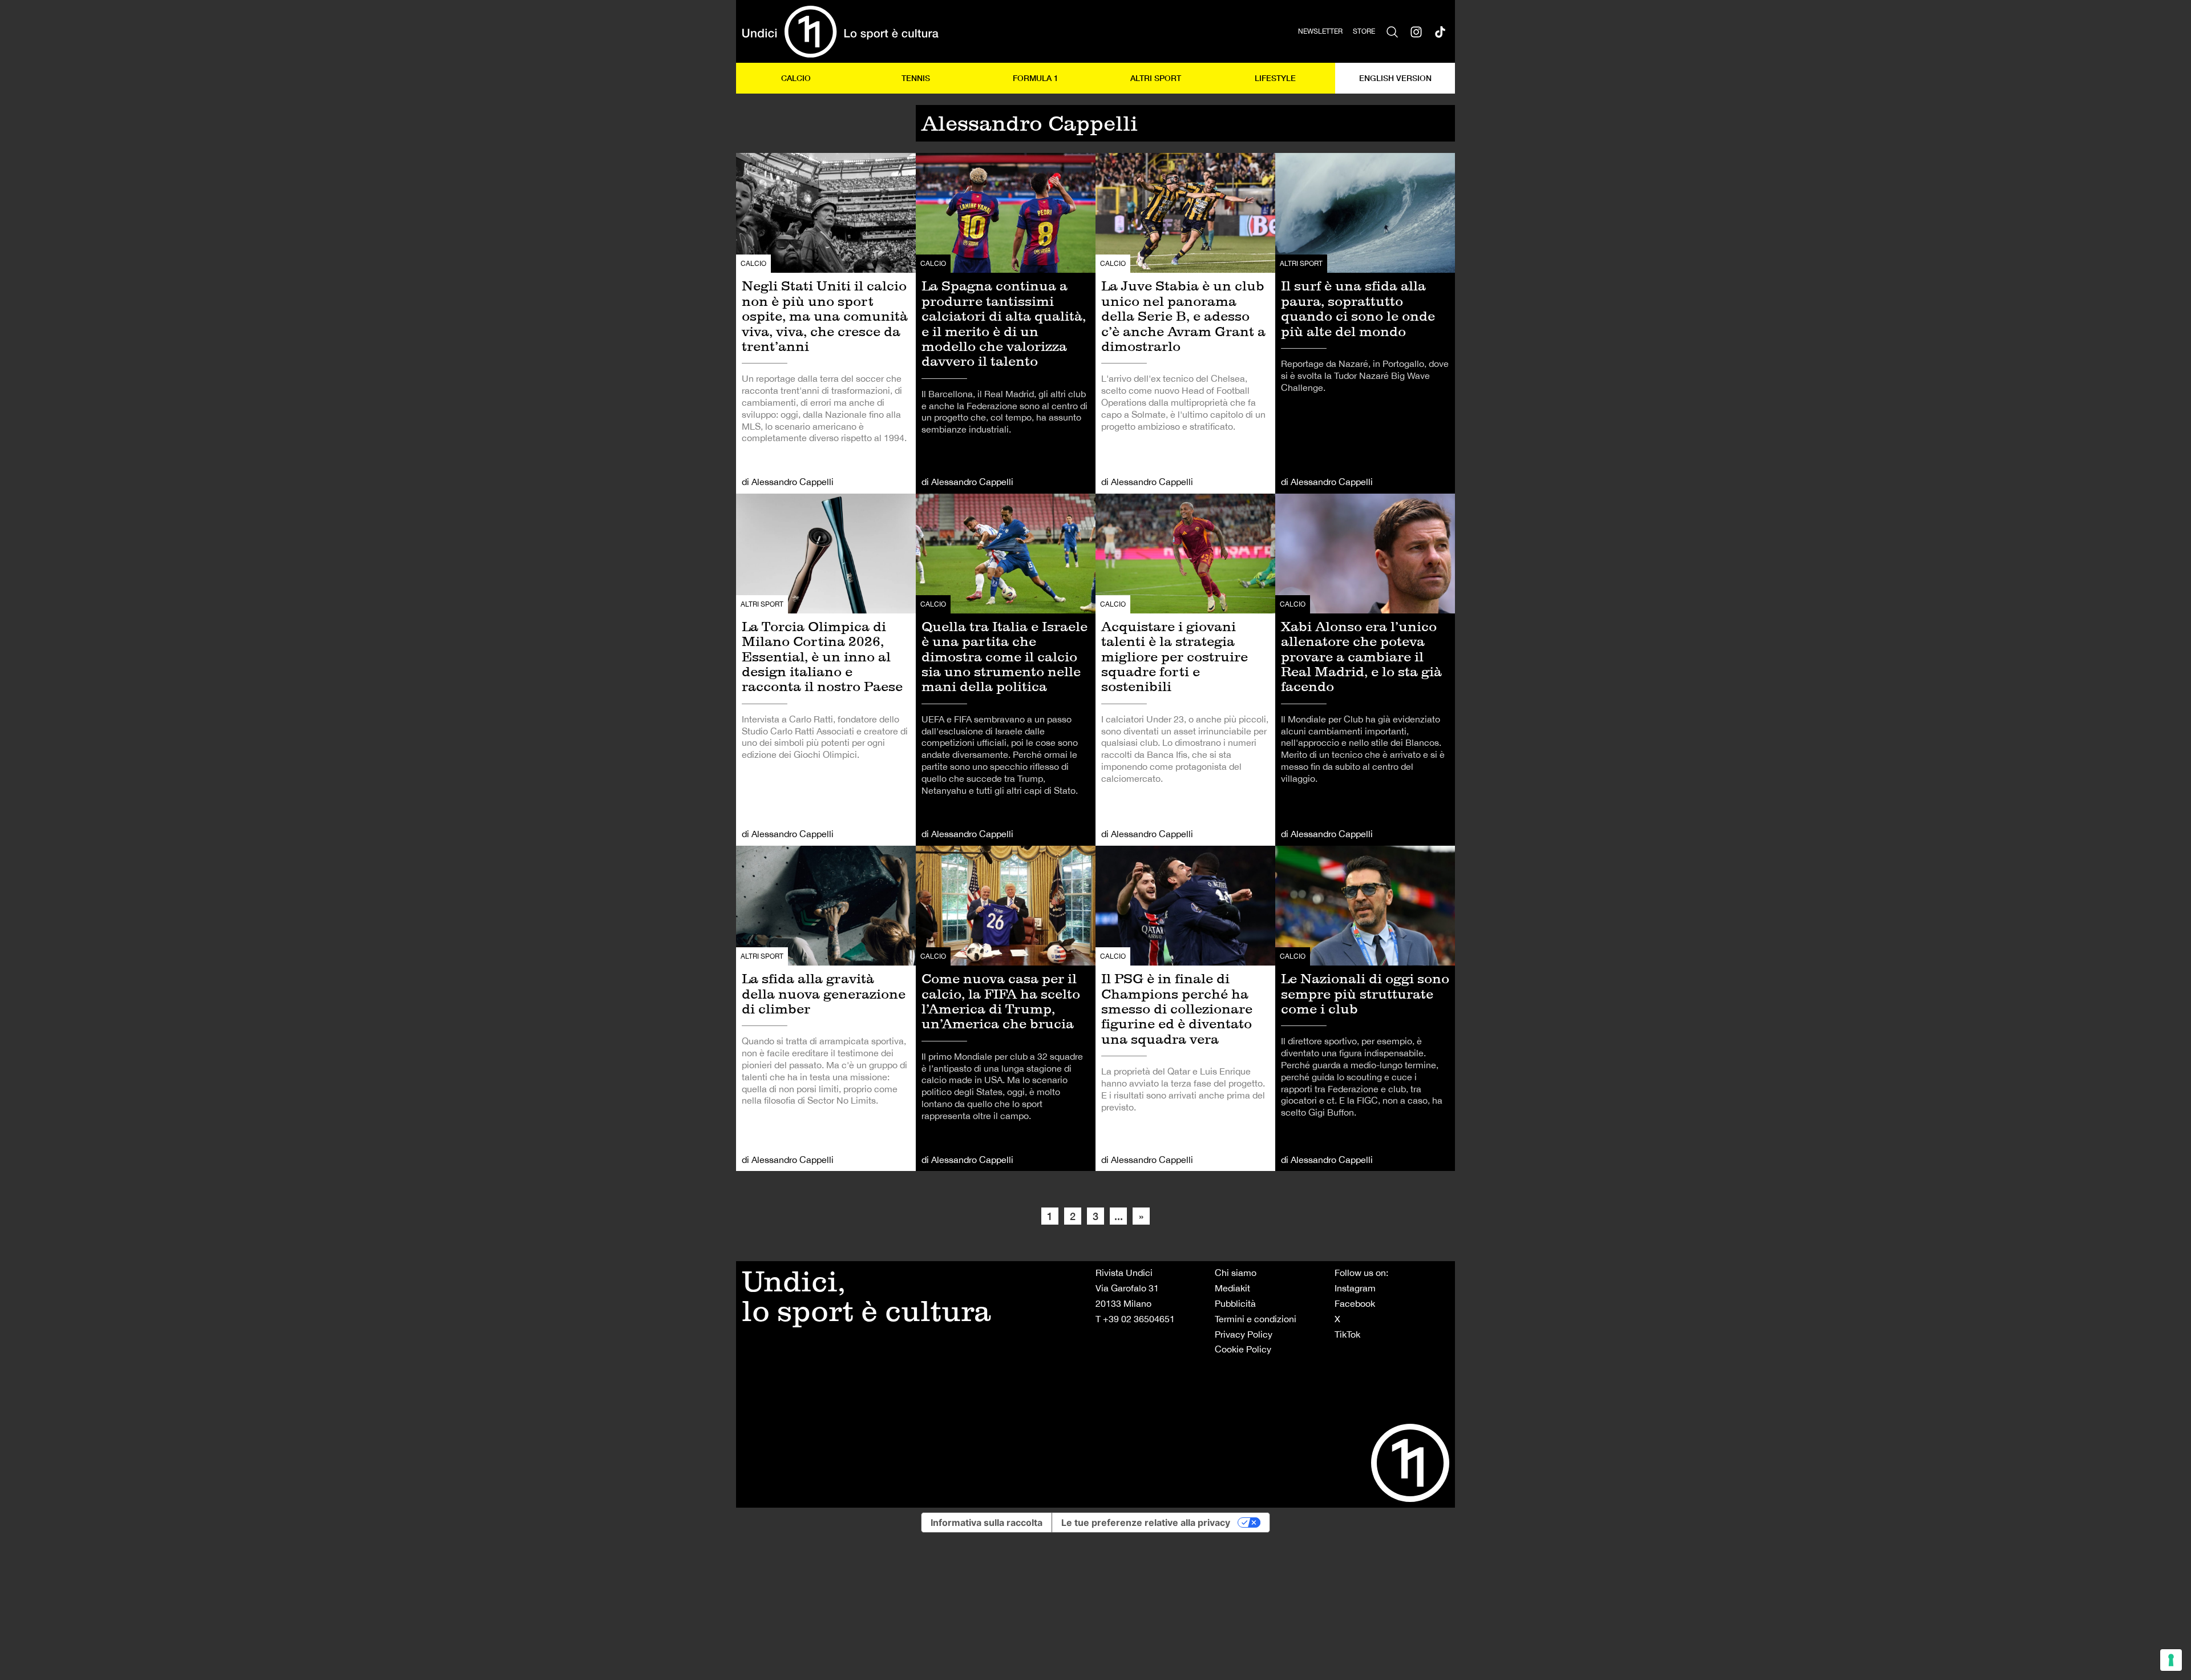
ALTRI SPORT (1156, 78)
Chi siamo (1236, 1273)
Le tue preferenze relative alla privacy (1146, 1522)
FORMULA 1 (1036, 78)
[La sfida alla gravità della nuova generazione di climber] (826, 1008)
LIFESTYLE (1275, 78)
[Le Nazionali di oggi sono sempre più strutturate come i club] (1365, 1008)
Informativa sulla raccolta (987, 1522)
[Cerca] (1392, 31)
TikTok (1347, 1334)
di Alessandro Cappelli (788, 482)
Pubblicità (1235, 1303)
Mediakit (1232, 1288)
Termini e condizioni (1256, 1319)
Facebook (1355, 1303)
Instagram (1355, 1288)
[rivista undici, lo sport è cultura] (840, 31)
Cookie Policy (1243, 1349)
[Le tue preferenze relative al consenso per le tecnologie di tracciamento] (2171, 1660)
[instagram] (1416, 31)
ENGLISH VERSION (1395, 78)
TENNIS (916, 78)
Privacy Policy (1244, 1334)
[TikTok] (1440, 31)
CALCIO (796, 78)
